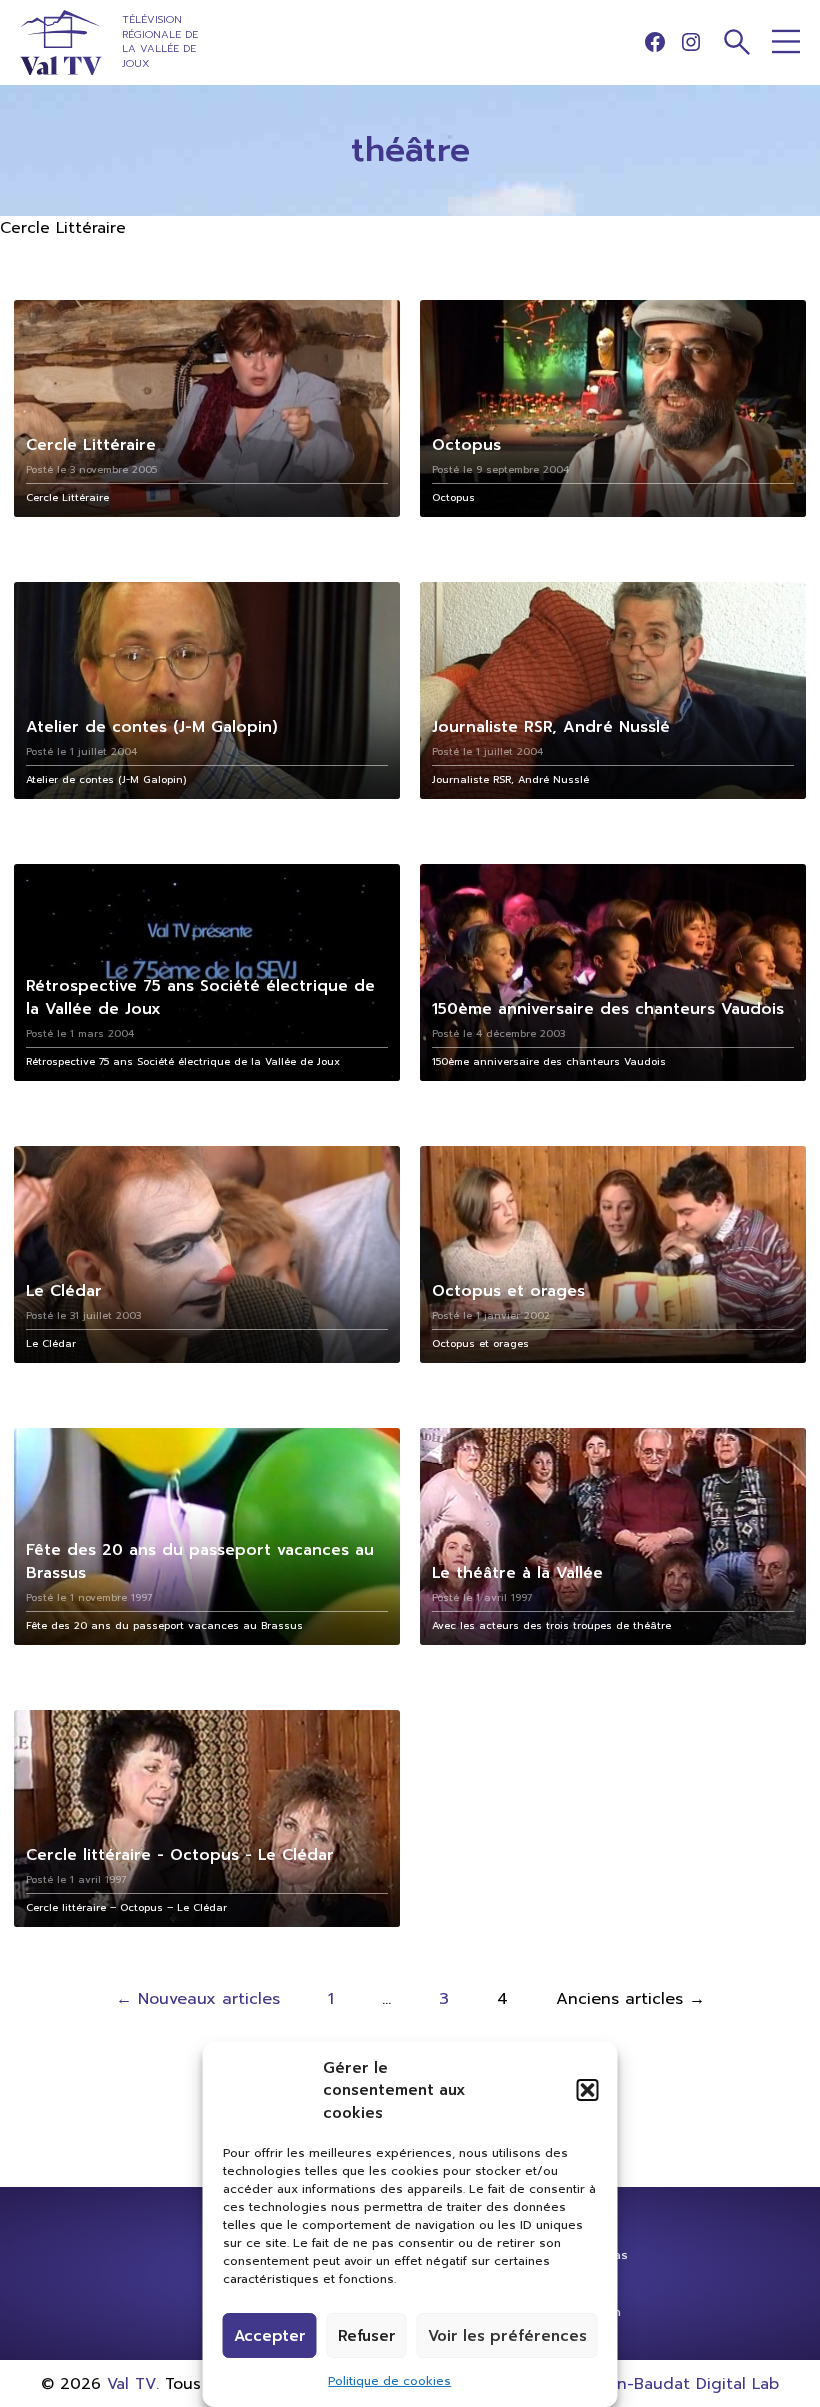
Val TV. (133, 2383)
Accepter (270, 2336)
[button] (588, 2090)
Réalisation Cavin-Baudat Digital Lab (637, 2383)
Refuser (367, 2336)
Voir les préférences (507, 2336)
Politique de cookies (389, 2381)
